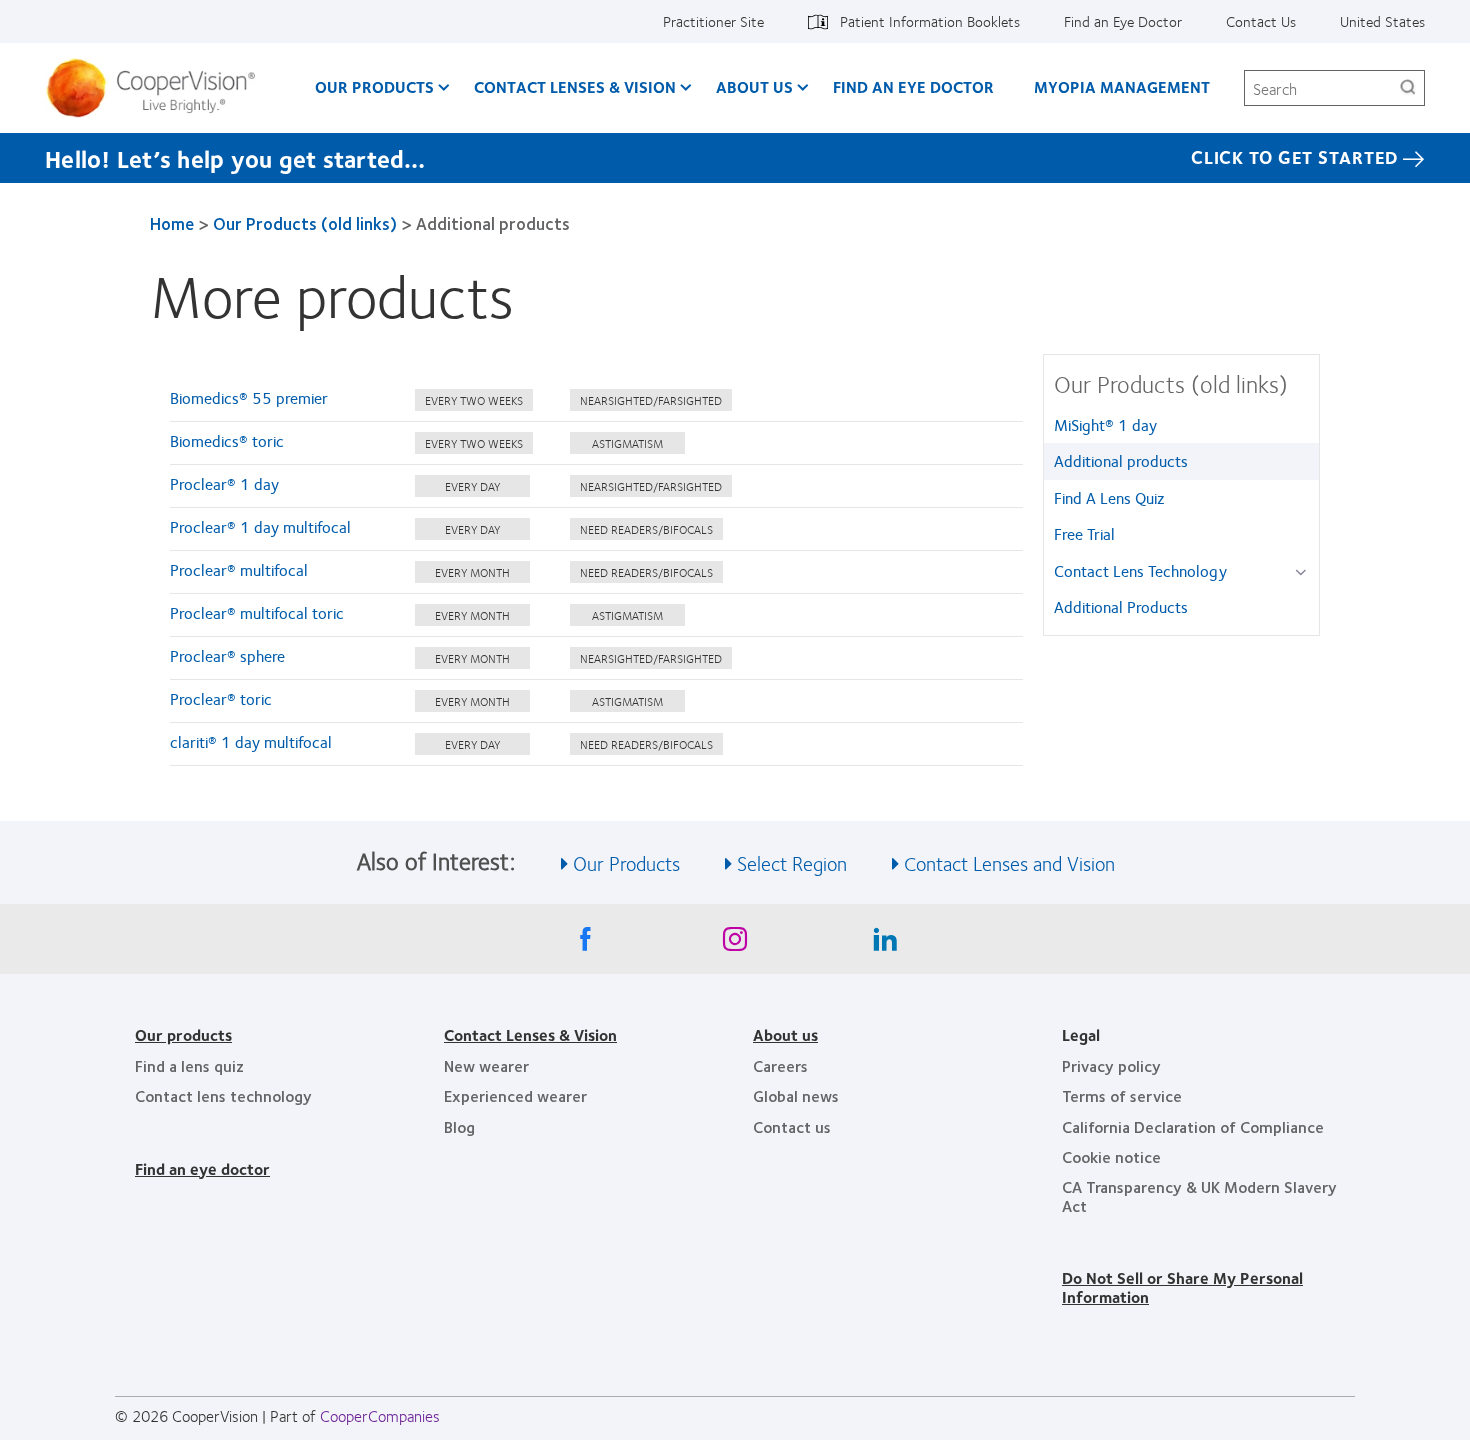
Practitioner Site (713, 21)
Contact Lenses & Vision (575, 86)
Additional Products (1121, 606)
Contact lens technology (223, 1095)
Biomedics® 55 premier (249, 397)
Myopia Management (1122, 86)
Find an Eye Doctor (1123, 21)
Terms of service (1122, 1095)
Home (172, 223)
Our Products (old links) (305, 223)
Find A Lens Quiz (1109, 497)
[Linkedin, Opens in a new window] (885, 944)
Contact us (792, 1126)
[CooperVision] (158, 88)
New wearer (486, 1065)
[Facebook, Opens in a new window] (585, 944)
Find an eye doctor (202, 1168)
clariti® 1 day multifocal (251, 741)
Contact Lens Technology (1140, 570)
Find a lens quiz (189, 1065)
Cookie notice (1111, 1156)
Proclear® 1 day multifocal (260, 526)
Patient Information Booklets (930, 21)
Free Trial (1084, 533)
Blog (459, 1126)
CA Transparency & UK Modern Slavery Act (1199, 1195)
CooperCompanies (380, 1415)
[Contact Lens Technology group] (1304, 572)
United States (1382, 21)
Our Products (374, 86)
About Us (754, 86)
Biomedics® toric (227, 440)
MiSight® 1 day (1105, 424)
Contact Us (1261, 21)
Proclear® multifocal (239, 569)
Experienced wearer (515, 1095)
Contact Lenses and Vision (1009, 862)
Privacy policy (1111, 1065)
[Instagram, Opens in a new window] (735, 944)
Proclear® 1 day (224, 483)
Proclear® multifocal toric (257, 612)
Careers (780, 1065)
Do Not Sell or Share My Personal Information (1182, 1286)
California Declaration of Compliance (1193, 1126)
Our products (183, 1034)
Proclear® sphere (227, 655)
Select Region (792, 862)
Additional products (1121, 460)
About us (785, 1034)
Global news (796, 1095)
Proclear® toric (221, 698)
